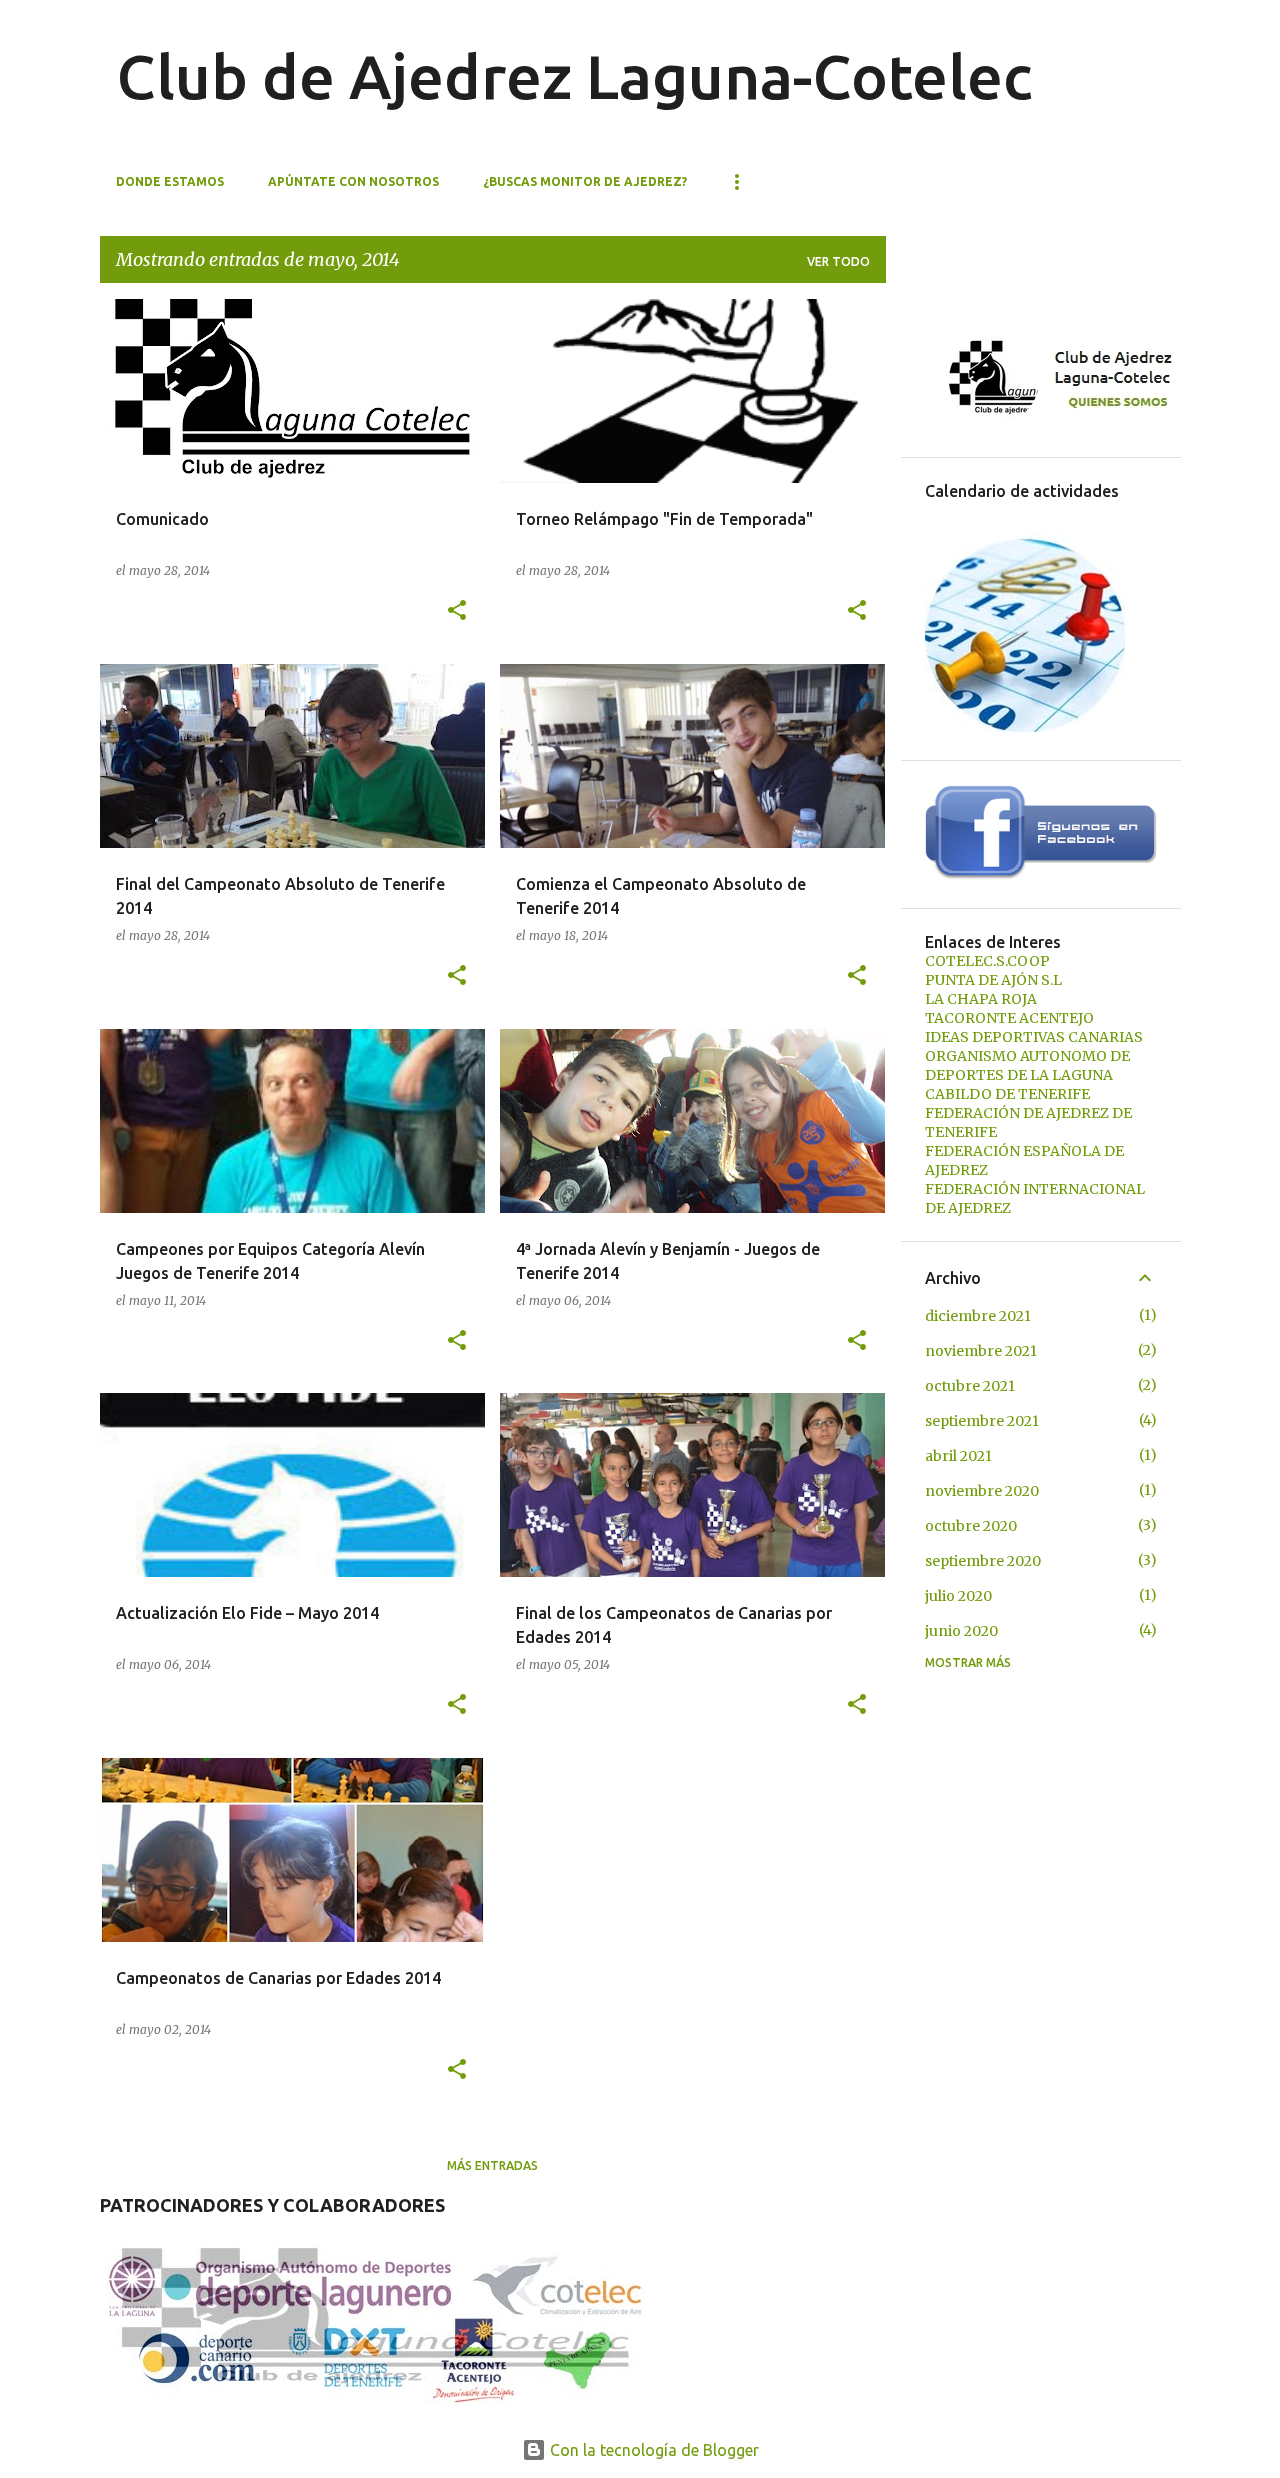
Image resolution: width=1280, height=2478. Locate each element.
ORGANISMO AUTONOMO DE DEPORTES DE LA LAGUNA (1027, 1065)
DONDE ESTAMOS (170, 181)
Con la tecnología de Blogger (652, 2450)
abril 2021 (958, 1456)
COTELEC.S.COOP (987, 961)
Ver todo (838, 261)
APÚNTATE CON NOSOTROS (353, 181)
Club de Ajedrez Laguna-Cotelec (574, 76)
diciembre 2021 (978, 1316)
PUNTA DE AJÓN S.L (993, 980)
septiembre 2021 (982, 1421)
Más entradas (492, 2165)
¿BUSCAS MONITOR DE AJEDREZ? (585, 181)
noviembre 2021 (981, 1351)
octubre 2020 (971, 1526)
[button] (457, 611)
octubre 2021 (970, 1386)
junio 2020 (961, 1631)
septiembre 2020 (983, 1561)
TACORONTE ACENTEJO (1009, 1018)
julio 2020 (958, 1596)
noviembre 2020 (982, 1491)
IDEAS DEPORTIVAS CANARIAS (1034, 1037)
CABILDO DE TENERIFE (1007, 1094)
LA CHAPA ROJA (981, 999)
